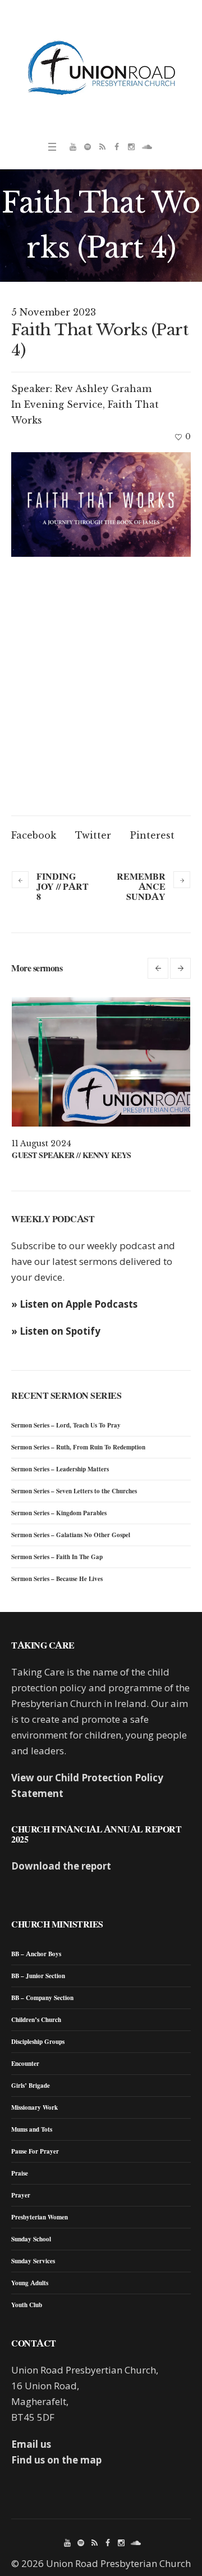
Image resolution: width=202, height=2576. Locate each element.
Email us (31, 2444)
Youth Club (27, 2305)
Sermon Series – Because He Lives (57, 1579)
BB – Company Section (42, 1998)
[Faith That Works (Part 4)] (101, 505)
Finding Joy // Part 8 (63, 886)
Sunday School (31, 2239)
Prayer (21, 2195)
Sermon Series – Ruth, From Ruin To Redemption (78, 1447)
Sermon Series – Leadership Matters (60, 1469)
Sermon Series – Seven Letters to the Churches (74, 1491)
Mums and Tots (32, 2129)
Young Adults (30, 2283)
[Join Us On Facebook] (117, 147)
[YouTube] (73, 147)
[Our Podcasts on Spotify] (88, 147)
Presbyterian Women (40, 2217)
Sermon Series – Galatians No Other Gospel (71, 1535)
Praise (20, 2173)
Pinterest (152, 835)
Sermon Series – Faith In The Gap (57, 1557)
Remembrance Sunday (141, 886)
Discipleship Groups (38, 2042)
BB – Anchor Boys (36, 1954)
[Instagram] (131, 147)
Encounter (25, 2064)
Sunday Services (33, 2261)
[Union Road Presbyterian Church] (101, 67)
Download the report (61, 1866)
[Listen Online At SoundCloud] (146, 147)
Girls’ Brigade (31, 2086)
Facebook (34, 835)
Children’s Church (36, 2020)
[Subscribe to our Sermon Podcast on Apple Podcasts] (102, 147)
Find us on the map (56, 2460)
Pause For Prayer (35, 2151)
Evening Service (63, 404)
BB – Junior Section (38, 1976)
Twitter (93, 835)
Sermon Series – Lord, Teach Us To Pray (66, 1425)
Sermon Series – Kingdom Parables (59, 1513)
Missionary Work (35, 2107)
